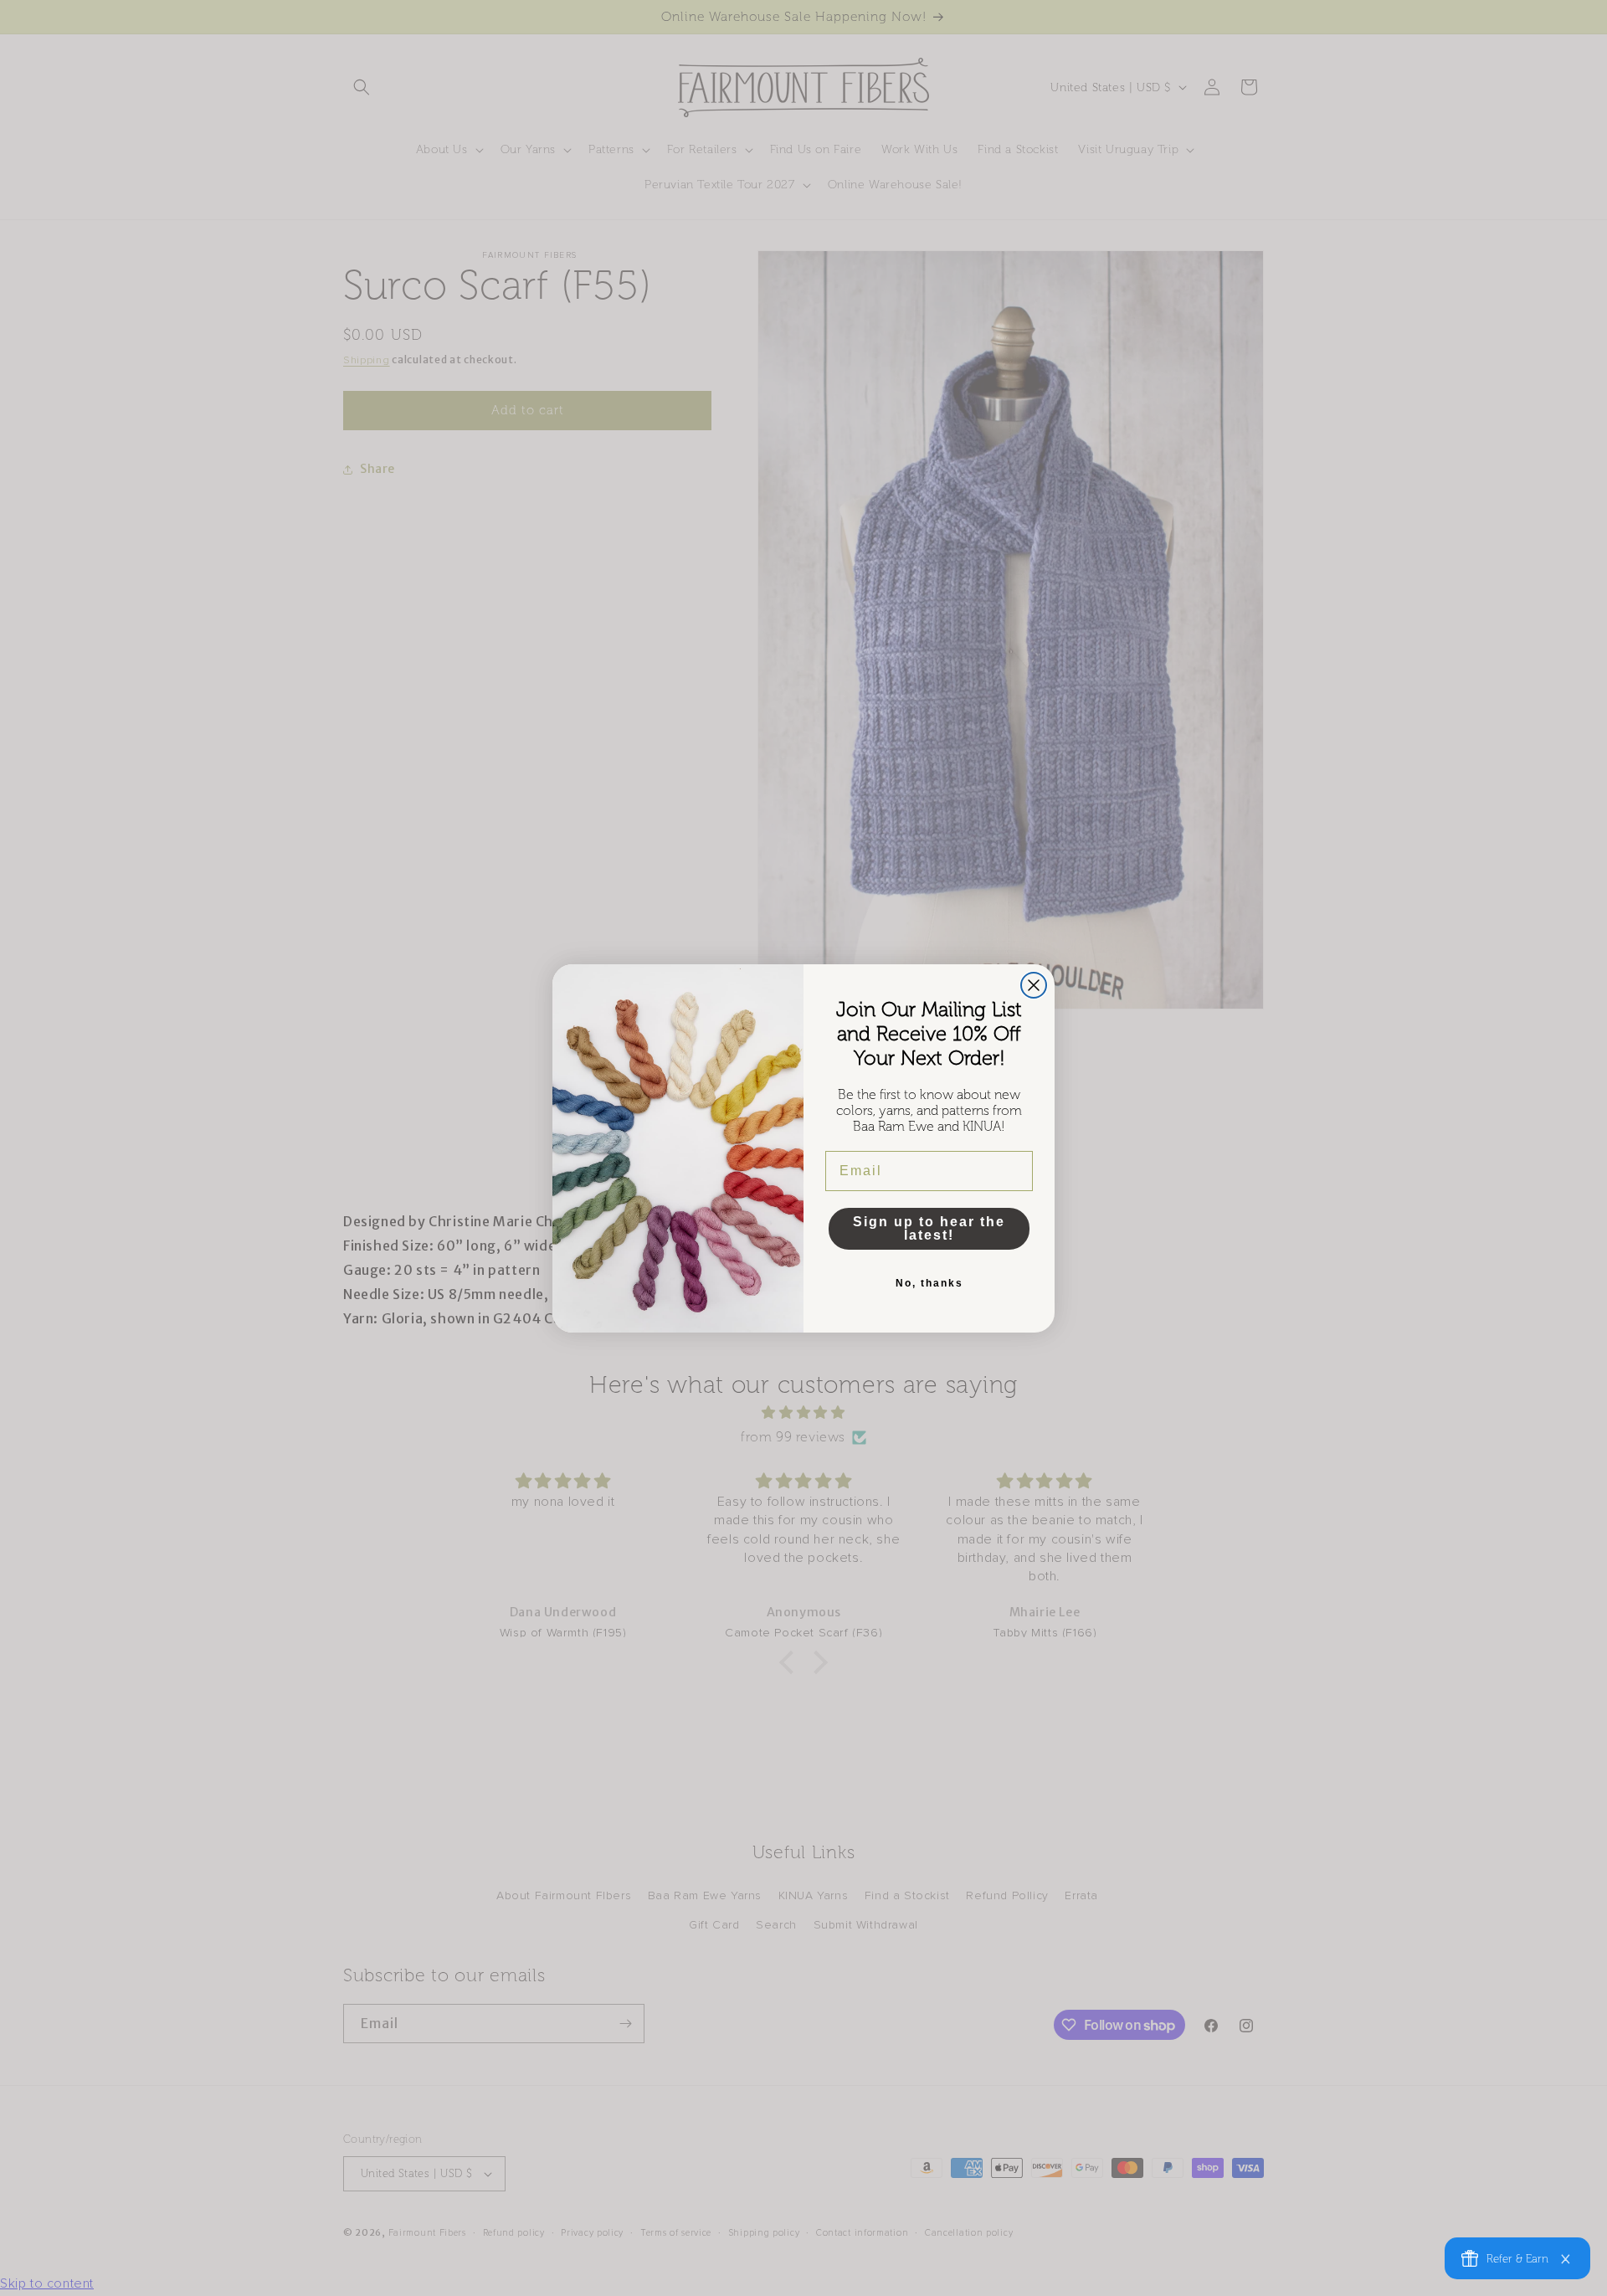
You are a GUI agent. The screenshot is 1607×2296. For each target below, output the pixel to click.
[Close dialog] (1034, 985)
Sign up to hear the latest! (929, 1228)
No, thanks (929, 1283)
